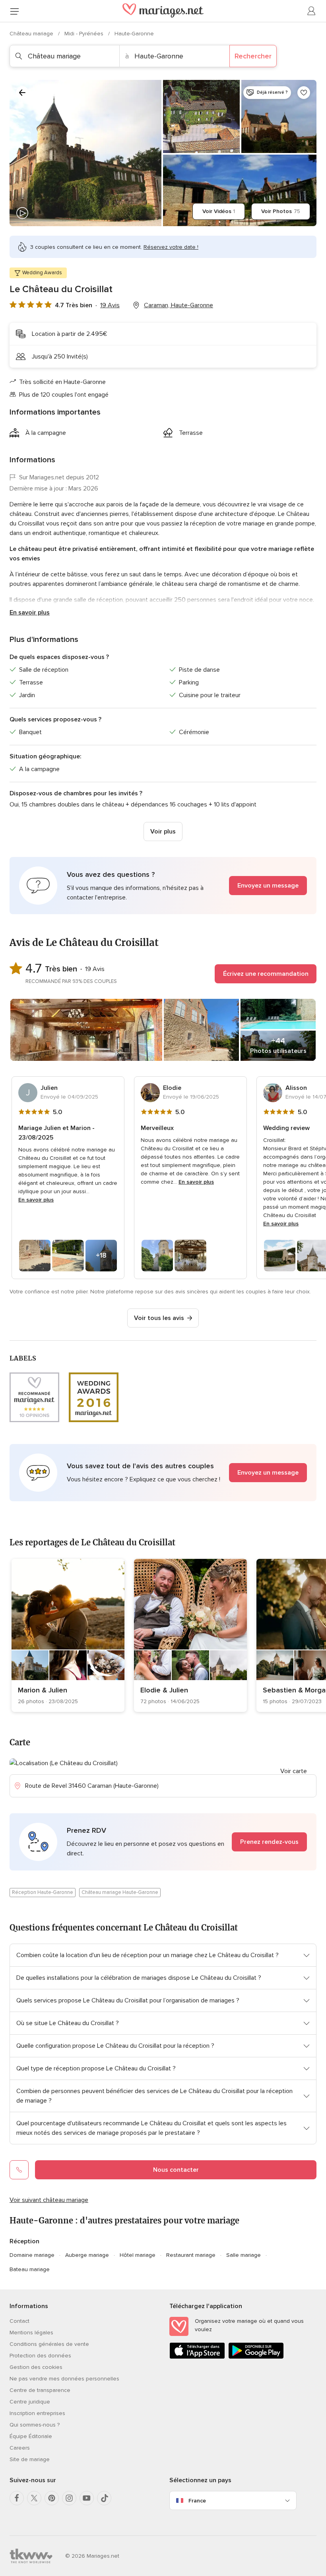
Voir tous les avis (159, 1318)
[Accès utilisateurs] (312, 11)
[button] (163, 886)
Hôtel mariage (138, 2255)
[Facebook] (17, 2498)
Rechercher (253, 56)
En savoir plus (30, 613)
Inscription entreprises (37, 2413)
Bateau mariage (30, 2269)
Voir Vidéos (219, 211)
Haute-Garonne (134, 34)
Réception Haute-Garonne (43, 1892)
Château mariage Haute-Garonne (120, 1892)
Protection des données (40, 2356)
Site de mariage (30, 2459)
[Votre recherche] (22, 93)
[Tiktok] (104, 2498)
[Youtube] (87, 2498)
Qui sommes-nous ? (35, 2425)
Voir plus (163, 832)
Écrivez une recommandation (266, 974)
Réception (24, 2241)
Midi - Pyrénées (85, 34)
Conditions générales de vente (49, 2344)
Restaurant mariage (191, 2255)
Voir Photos (281, 211)
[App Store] (197, 2357)
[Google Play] (256, 2357)
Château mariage (32, 34)
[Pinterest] (52, 2498)
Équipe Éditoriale (31, 2436)
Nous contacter (176, 2170)
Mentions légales (31, 2333)
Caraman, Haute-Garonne (179, 305)
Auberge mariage (87, 2255)
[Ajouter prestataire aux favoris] (304, 93)
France (197, 2501)
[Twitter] (34, 2498)
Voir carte (294, 1771)
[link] (68, 1635)
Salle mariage (244, 2255)
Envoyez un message (268, 886)
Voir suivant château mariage (49, 2200)
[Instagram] (69, 2498)
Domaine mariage (32, 2255)
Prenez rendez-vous (269, 1842)
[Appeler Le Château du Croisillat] (19, 2170)
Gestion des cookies (36, 2367)
